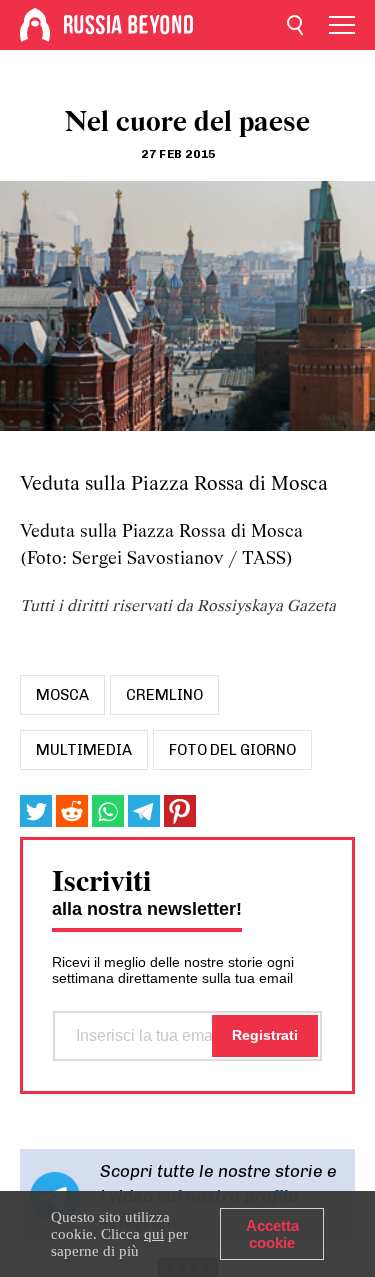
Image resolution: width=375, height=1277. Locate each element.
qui (154, 1234)
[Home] (35, 25)
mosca (62, 695)
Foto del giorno (232, 750)
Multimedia (84, 750)
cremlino (164, 695)
